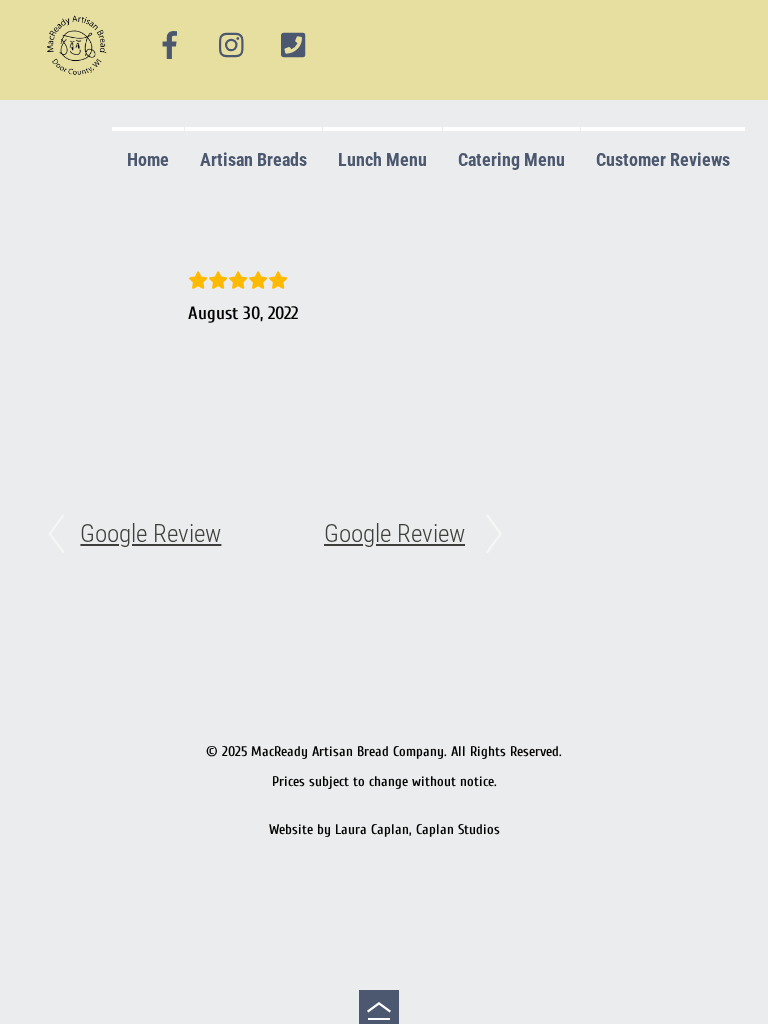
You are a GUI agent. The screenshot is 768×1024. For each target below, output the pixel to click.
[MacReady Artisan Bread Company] (79, 79)
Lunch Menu (382, 159)
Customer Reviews (663, 159)
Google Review (150, 533)
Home (148, 159)
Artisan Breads (253, 159)
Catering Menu (511, 159)
